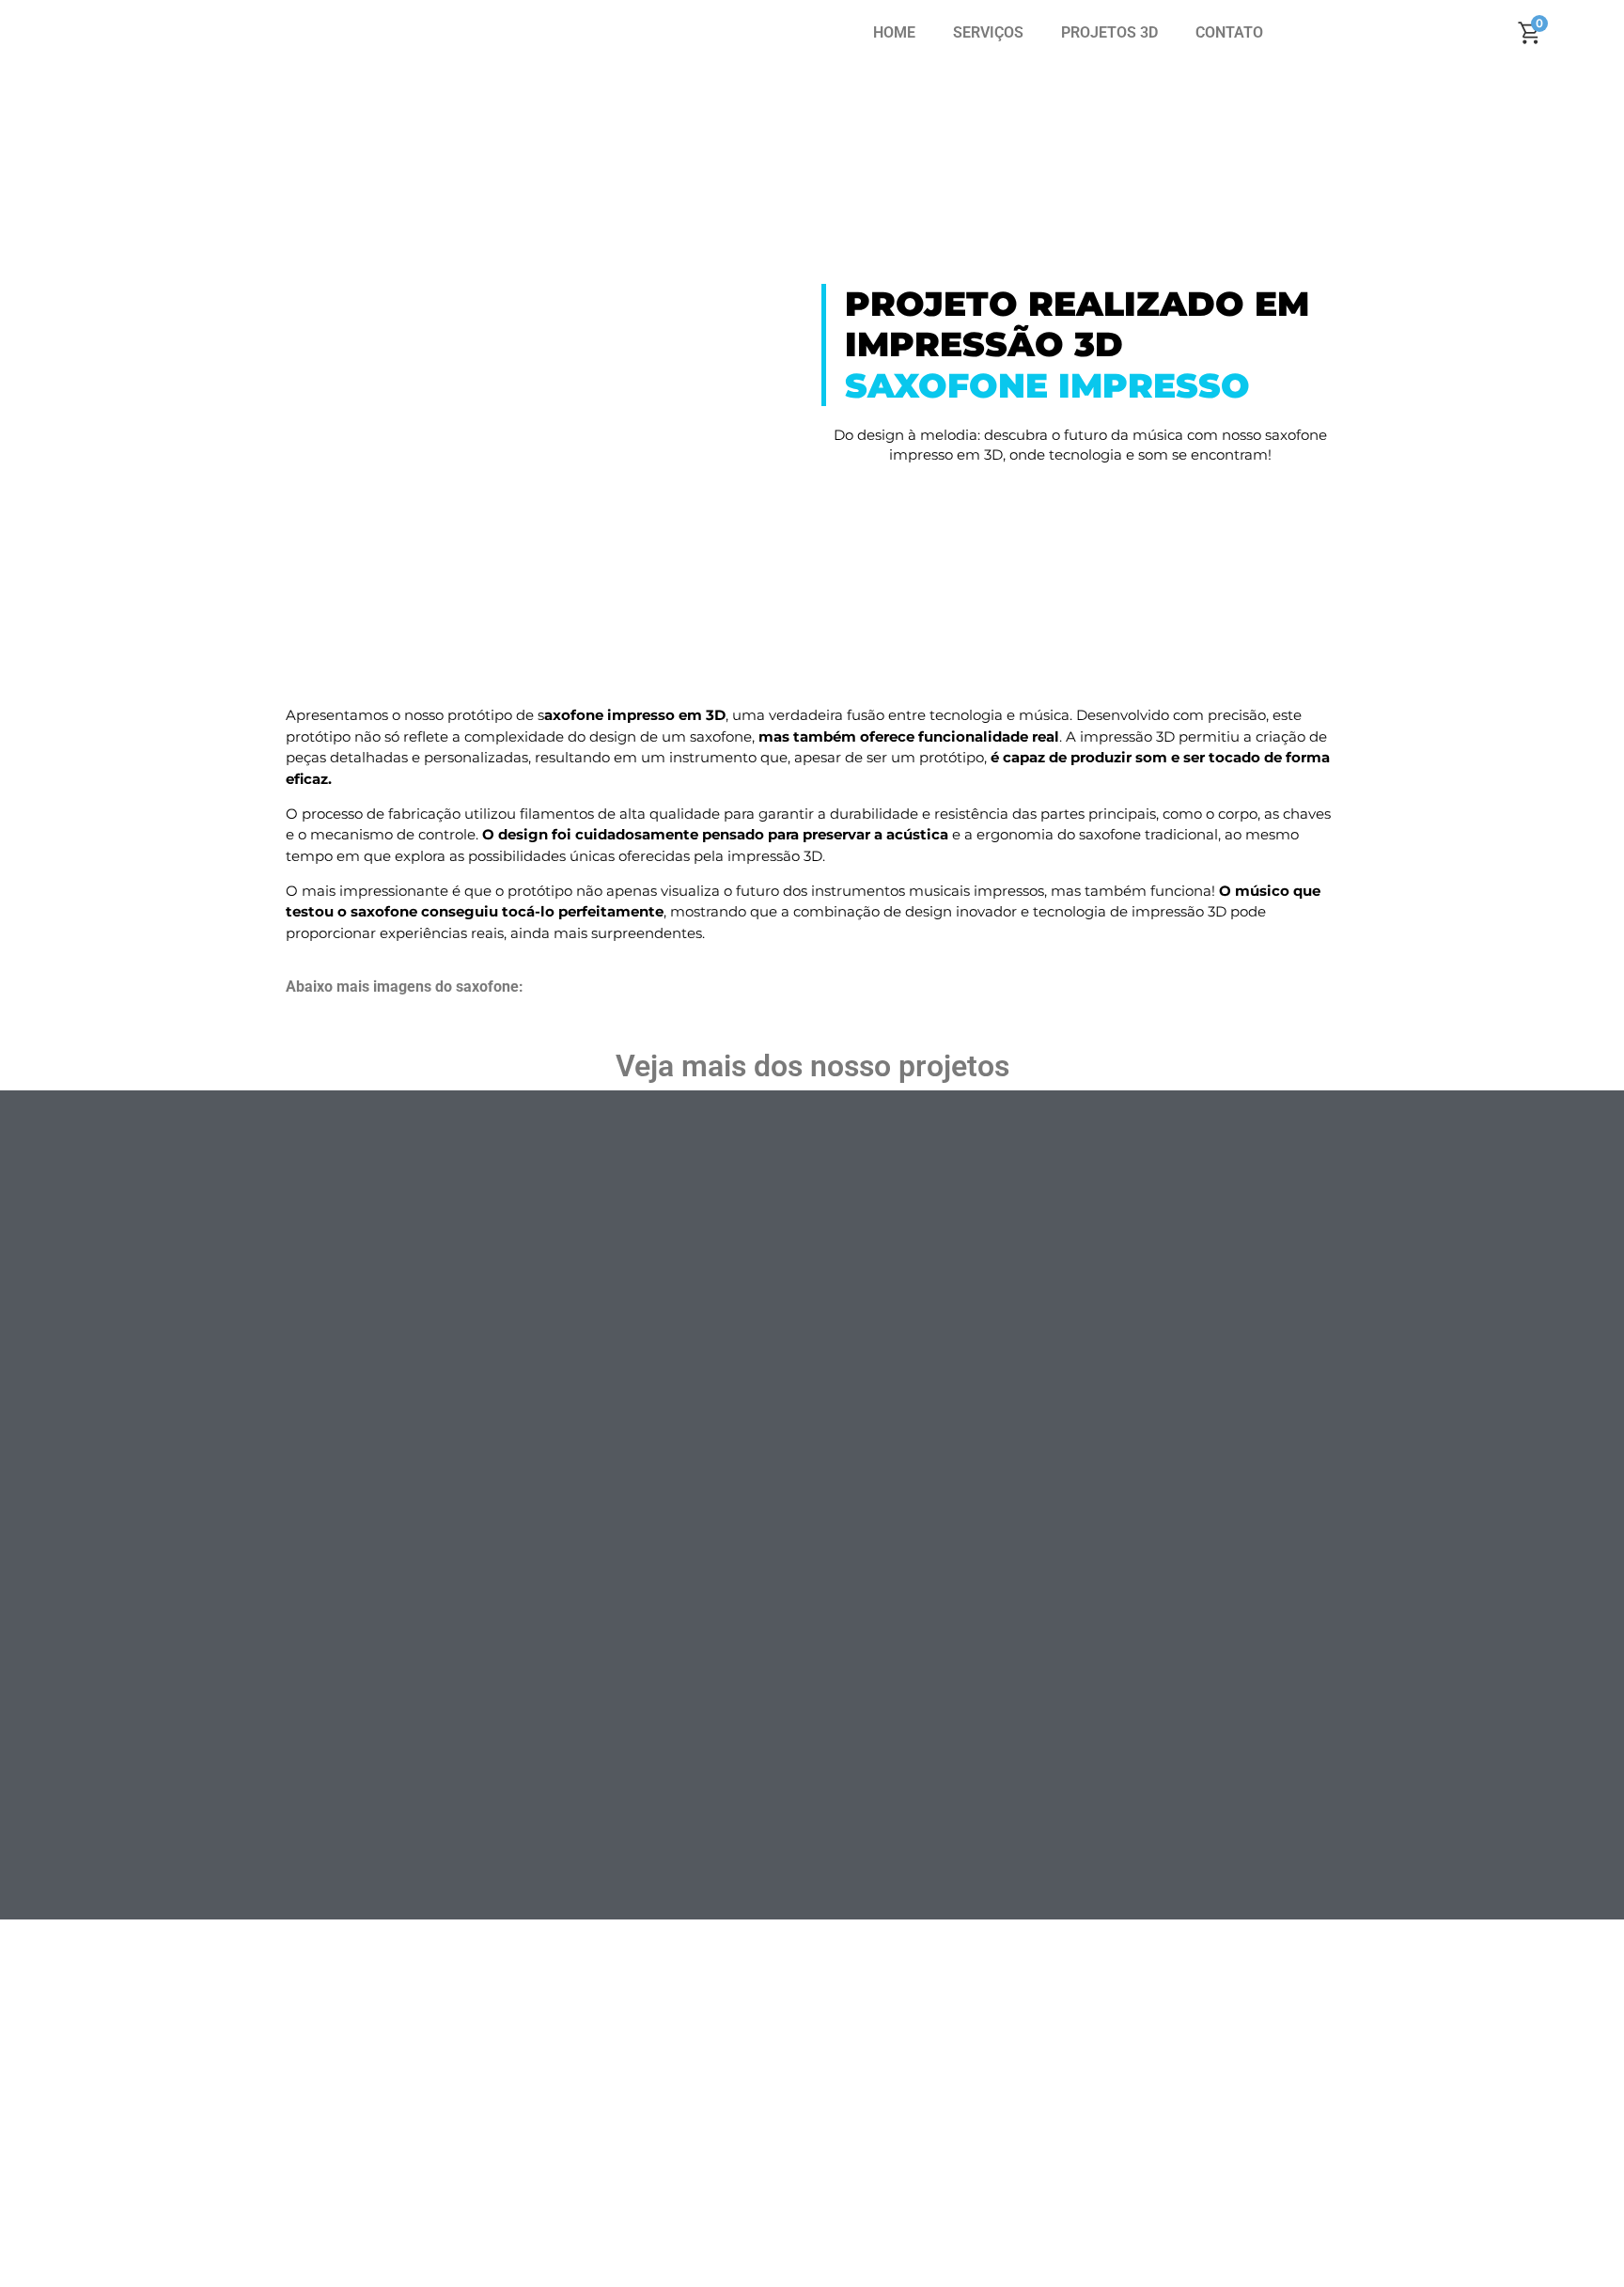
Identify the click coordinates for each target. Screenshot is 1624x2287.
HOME (894, 32)
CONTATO (1229, 32)
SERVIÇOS (988, 32)
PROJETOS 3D (1109, 32)
